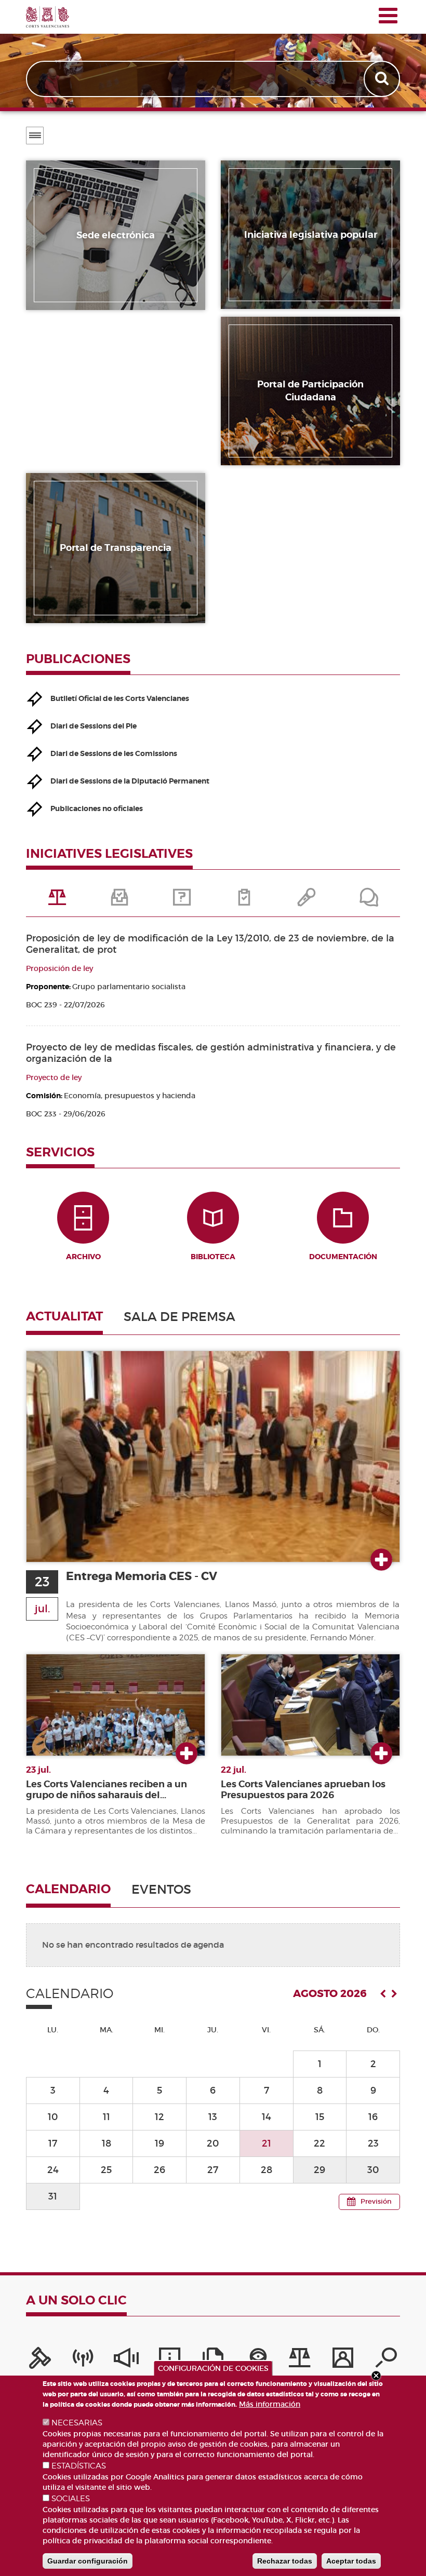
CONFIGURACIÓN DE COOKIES (213, 2368)
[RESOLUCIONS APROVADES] (244, 901)
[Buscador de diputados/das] (386, 2361)
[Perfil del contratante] (343, 2361)
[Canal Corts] (83, 2361)
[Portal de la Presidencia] (40, 2361)
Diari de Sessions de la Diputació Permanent (130, 781)
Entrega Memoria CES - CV (142, 1576)
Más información (270, 2404)
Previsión (376, 2201)
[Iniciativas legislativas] (300, 2361)
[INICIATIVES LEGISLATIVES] (57, 901)
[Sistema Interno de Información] (126, 2361)
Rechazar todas (285, 2561)
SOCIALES (71, 2499)
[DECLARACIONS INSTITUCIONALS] (307, 901)
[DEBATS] (369, 901)
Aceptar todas (351, 2561)
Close (376, 2376)
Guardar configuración (88, 2561)
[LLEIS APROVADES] (119, 901)
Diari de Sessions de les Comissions (114, 753)
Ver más (381, 1560)
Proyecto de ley (54, 1077)
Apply (383, 79)
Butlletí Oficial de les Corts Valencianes (120, 698)
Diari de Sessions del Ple (94, 726)
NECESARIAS (77, 2423)
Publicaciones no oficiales (97, 808)
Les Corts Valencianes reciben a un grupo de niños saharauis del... (106, 1790)
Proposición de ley (59, 968)
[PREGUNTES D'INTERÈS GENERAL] (182, 901)
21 (267, 2143)
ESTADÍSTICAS (79, 2466)
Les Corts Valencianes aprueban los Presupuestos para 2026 (303, 1790)
